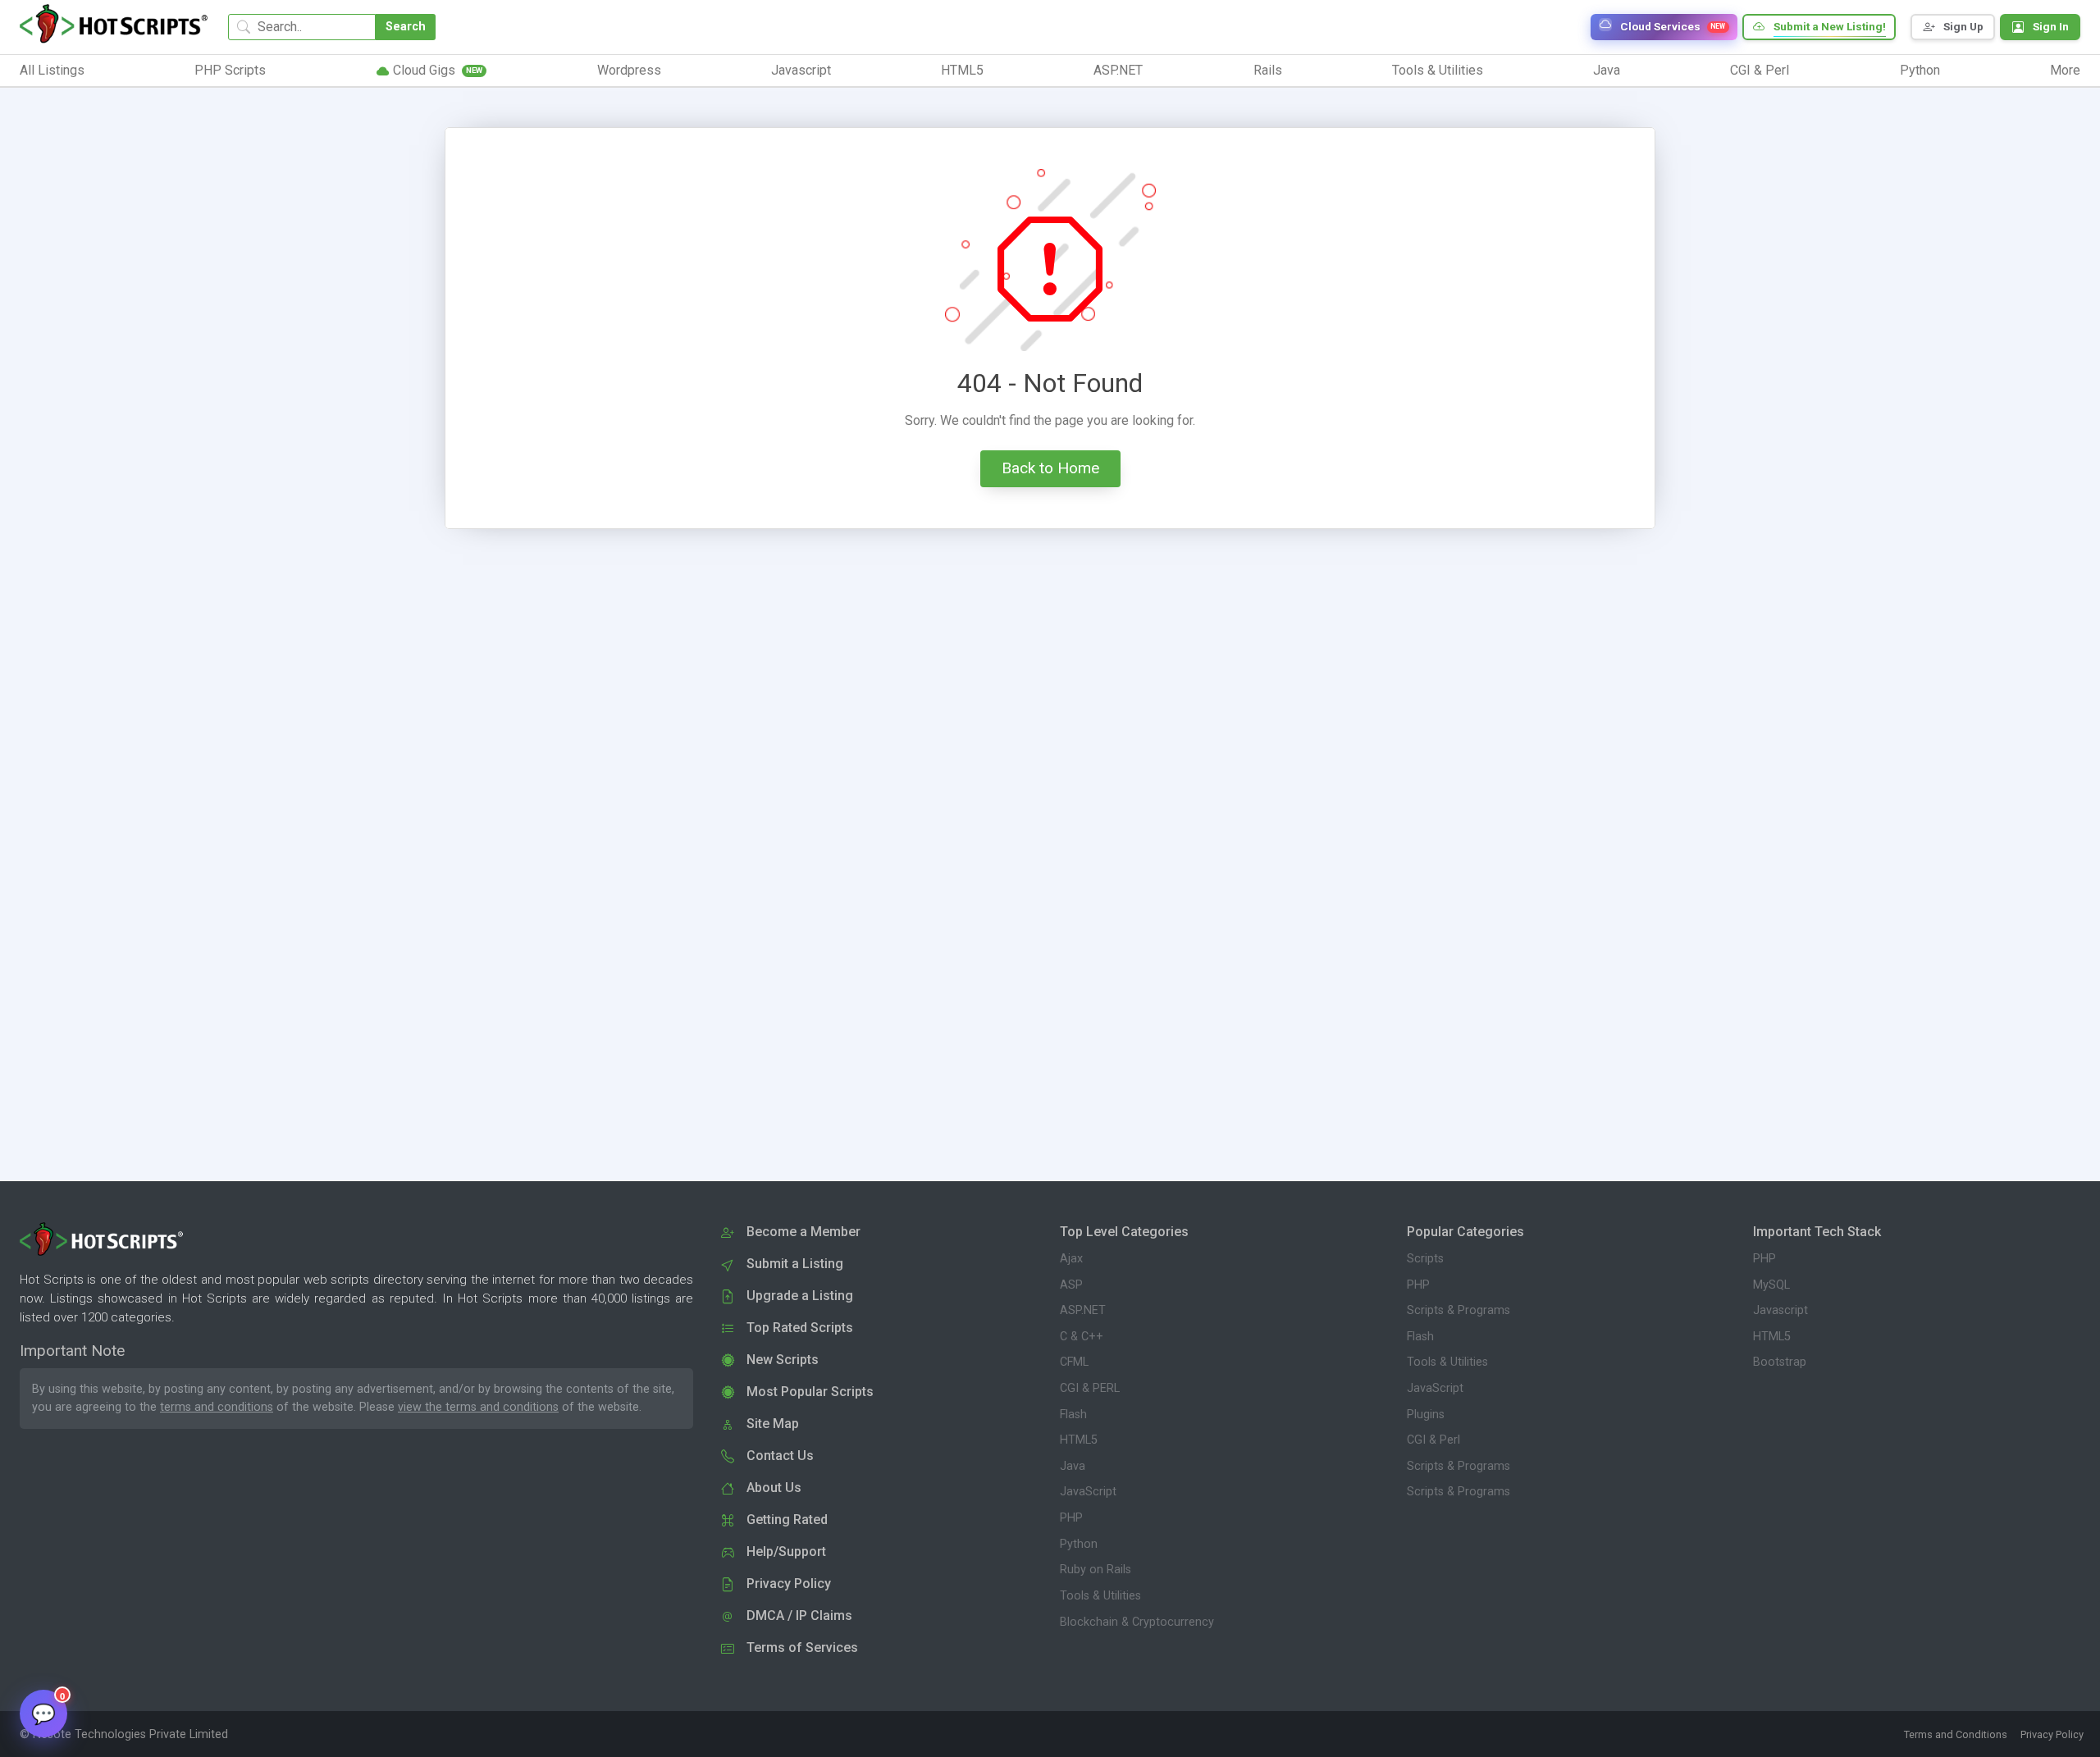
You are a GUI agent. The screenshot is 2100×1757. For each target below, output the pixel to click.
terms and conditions (217, 1407)
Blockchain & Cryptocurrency (1137, 1622)
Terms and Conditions (1956, 1734)
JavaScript (1088, 1492)
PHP (1071, 1518)
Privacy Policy (2052, 1734)
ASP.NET (1083, 1310)
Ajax (1071, 1259)
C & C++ (1082, 1337)
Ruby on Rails (1096, 1570)
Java (1073, 1466)
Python (1079, 1544)
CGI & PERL (1090, 1388)
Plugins (1426, 1415)
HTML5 (1079, 1440)
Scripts (1425, 1259)
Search (406, 27)
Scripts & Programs (1459, 1310)
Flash (1073, 1415)
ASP (1071, 1285)
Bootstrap (1780, 1362)
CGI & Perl (1433, 1440)
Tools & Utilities (1100, 1596)
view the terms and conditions (478, 1407)
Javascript (1780, 1310)
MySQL (1771, 1285)
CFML (1074, 1362)
